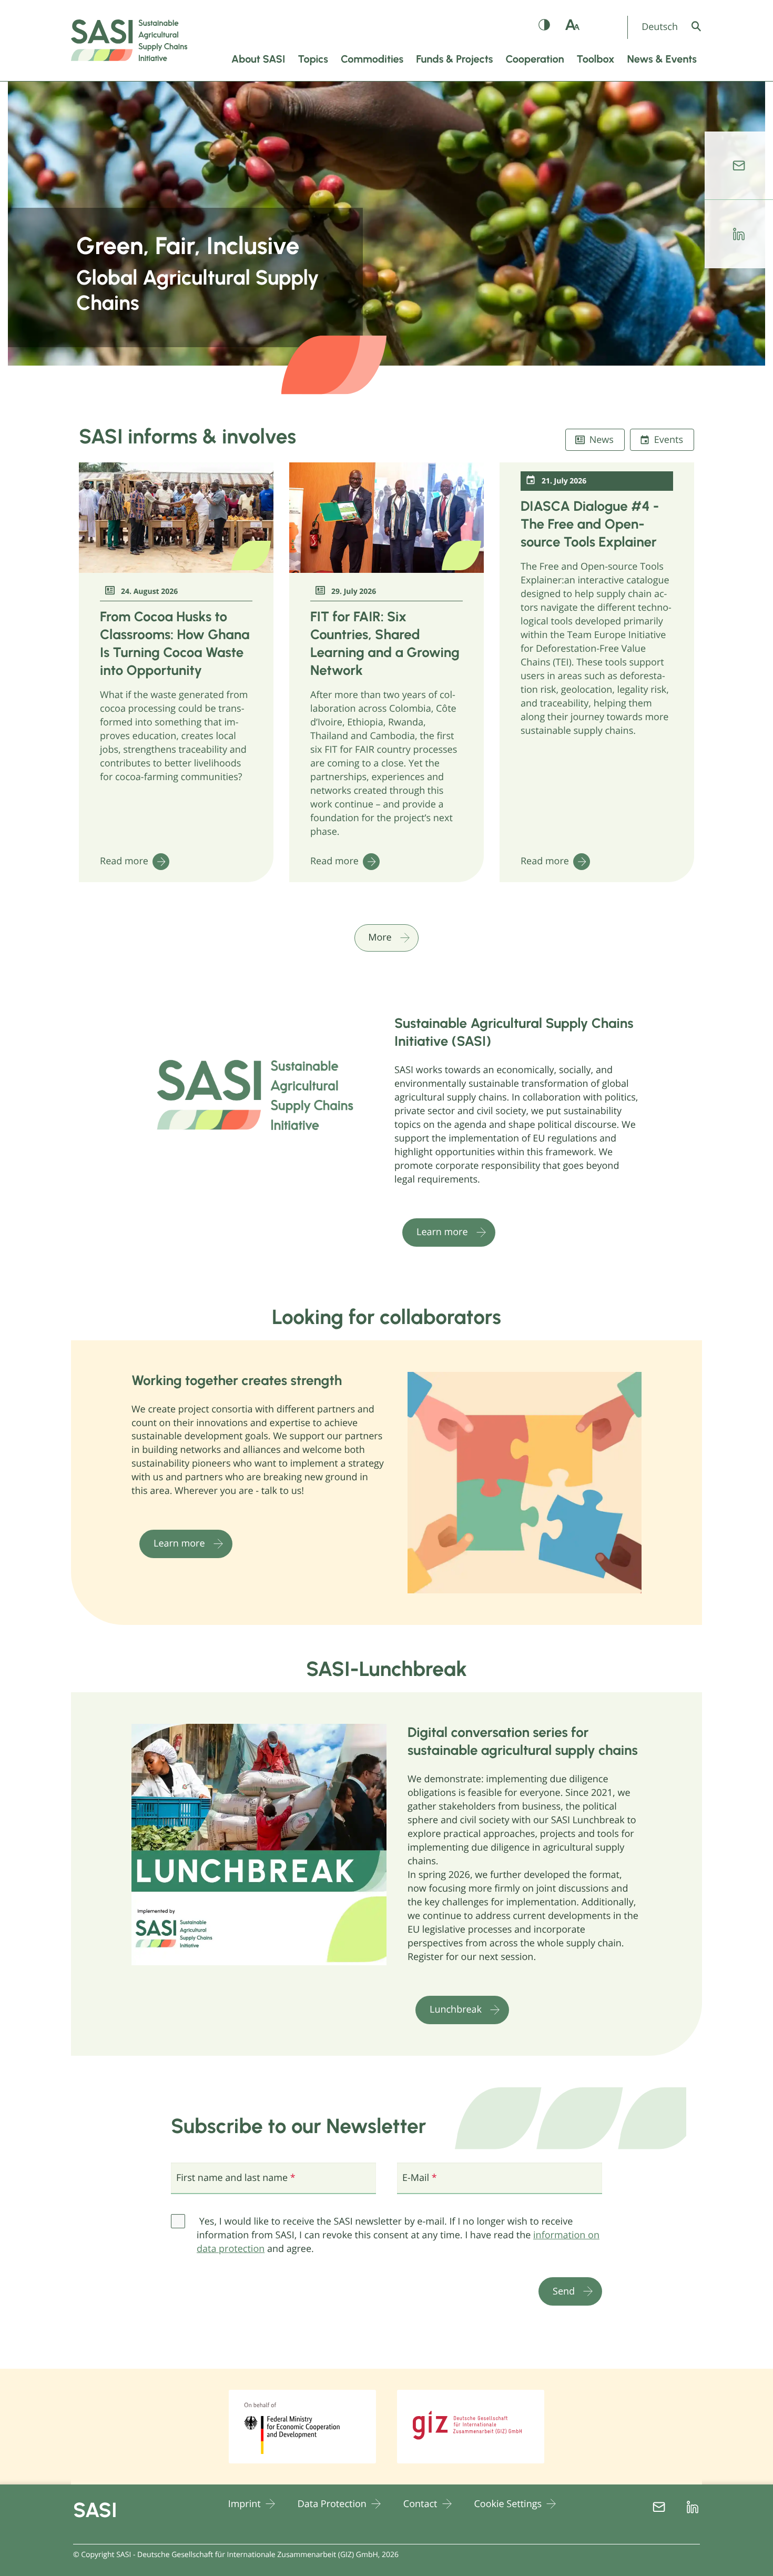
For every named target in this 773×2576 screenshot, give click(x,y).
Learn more (442, 1232)
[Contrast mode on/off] (545, 27)
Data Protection (332, 2504)
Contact (420, 2504)
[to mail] (739, 166)
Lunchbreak (456, 2009)
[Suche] (704, 26)
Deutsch (660, 27)
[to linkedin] (739, 234)
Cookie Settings (508, 2504)
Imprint (245, 2504)
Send (564, 2291)
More (380, 937)
